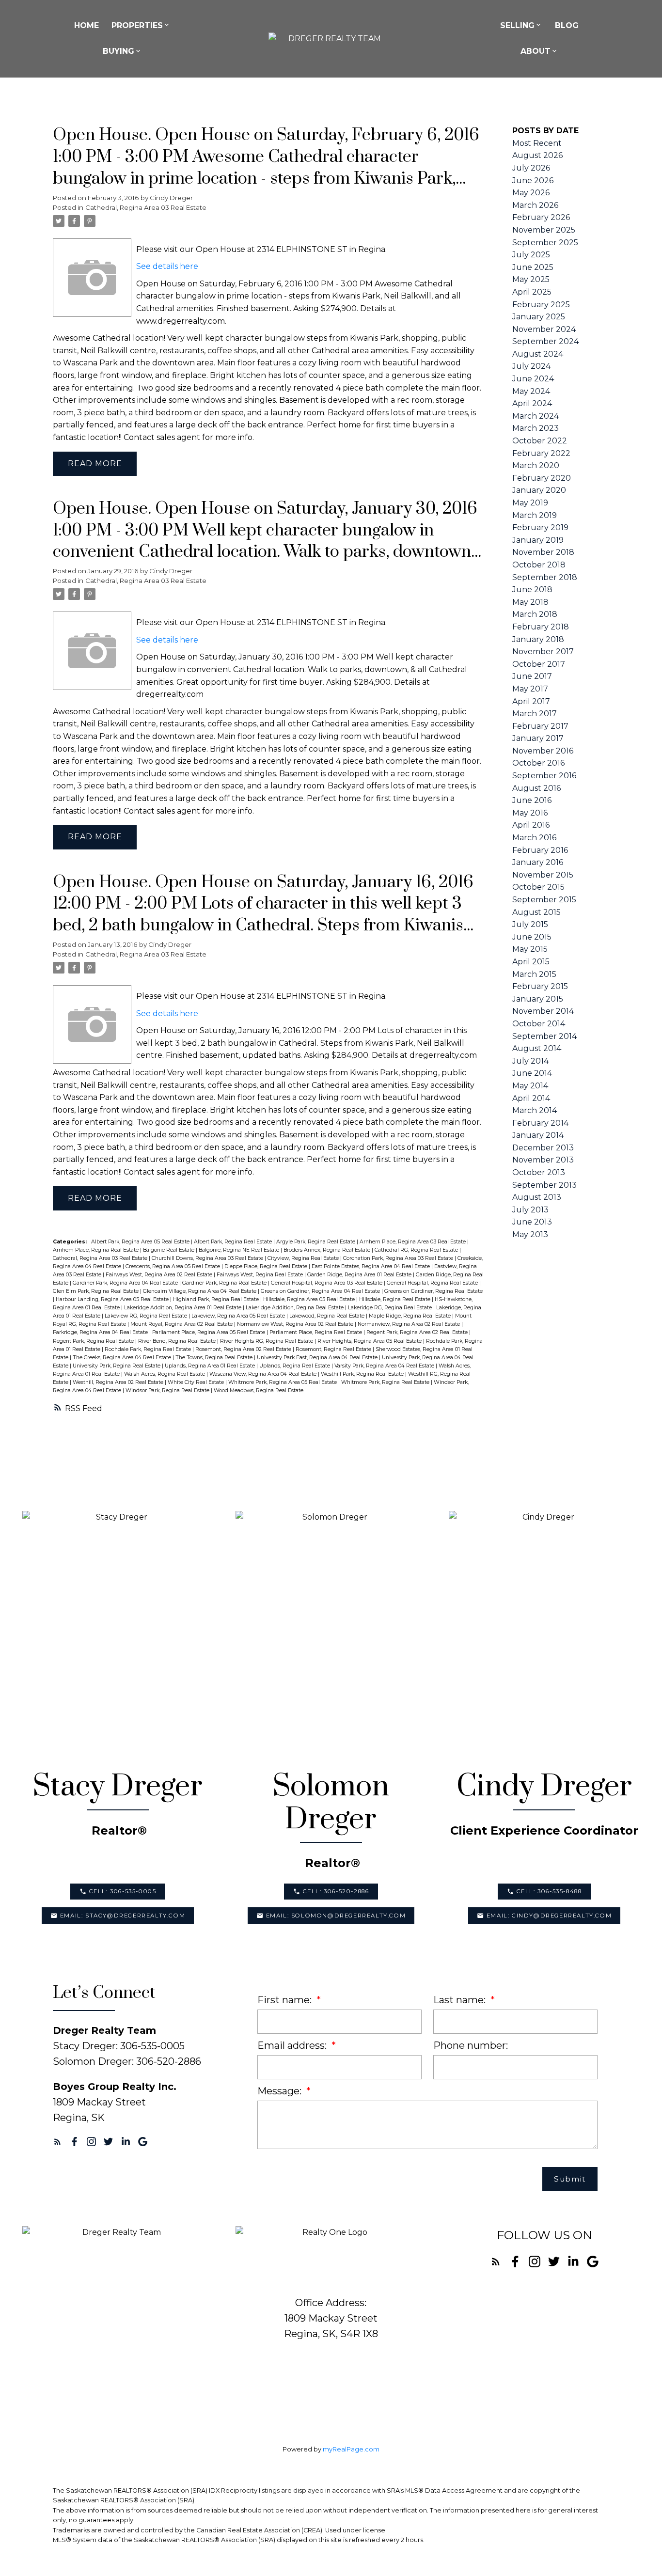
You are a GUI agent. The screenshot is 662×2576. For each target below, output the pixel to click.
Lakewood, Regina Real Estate (328, 1316)
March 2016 (534, 838)
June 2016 (532, 800)
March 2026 (535, 205)
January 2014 (538, 1135)
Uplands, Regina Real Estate (295, 1366)
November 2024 (544, 329)
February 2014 (540, 1123)
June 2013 (532, 1222)
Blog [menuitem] (567, 25)
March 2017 (535, 714)
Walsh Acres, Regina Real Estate (165, 1374)
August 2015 (536, 912)
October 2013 (539, 1172)
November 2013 (543, 1160)
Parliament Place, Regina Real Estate (316, 1332)
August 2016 (536, 788)
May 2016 (530, 813)
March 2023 (536, 428)
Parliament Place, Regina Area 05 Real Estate (209, 1332)
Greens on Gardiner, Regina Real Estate (433, 1291)
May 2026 (531, 193)
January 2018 (538, 639)
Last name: (461, 2000)
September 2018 (545, 577)
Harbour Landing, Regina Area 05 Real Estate (113, 1299)
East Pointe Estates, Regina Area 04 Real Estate (371, 1266)
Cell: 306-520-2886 (336, 1891)
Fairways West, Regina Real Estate (260, 1275)
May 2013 (530, 1234)
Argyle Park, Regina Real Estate (316, 1242)
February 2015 (540, 986)
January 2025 (539, 317)
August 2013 (537, 1197)
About (536, 51)
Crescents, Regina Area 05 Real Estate (173, 1266)
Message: (281, 2091)
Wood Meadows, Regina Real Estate (259, 1390)
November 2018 (543, 552)
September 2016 (544, 776)
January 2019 (538, 540)
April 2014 (531, 1098)
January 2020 (539, 490)
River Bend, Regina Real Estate (178, 1341)
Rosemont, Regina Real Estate (334, 1349)
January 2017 (538, 738)
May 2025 (531, 279)
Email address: (293, 2045)
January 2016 (538, 862)
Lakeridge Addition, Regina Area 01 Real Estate (183, 1308)
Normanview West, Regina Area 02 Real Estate (296, 1324)
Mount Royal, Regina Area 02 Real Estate (182, 1324)
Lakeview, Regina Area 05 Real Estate (239, 1316)
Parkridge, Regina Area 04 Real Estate (101, 1332)
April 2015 (531, 962)
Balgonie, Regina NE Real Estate (240, 1250)
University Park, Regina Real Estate (117, 1366)
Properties (137, 25)
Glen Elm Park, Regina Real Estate (96, 1291)
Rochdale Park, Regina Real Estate (149, 1349)
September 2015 (544, 900)
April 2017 (531, 701)
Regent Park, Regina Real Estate (94, 1341)
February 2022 (541, 453)
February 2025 (541, 305)
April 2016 (531, 825)
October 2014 (539, 1024)
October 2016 (538, 763)
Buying (118, 51)
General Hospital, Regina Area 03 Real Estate (327, 1283)
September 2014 (544, 1036)
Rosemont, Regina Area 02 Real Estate (244, 1349)
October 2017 (539, 664)
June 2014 (532, 1073)
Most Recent (537, 143)
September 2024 (545, 341)
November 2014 (543, 1011)
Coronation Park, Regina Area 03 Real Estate (399, 1258)
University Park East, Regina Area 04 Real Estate (318, 1358)
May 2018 (530, 602)
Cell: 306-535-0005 (123, 1891)
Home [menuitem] (87, 25)
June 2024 (533, 379)
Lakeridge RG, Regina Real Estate (391, 1308)
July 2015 (530, 924)
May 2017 (530, 689)
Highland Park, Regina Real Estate (217, 1299)
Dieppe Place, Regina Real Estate (267, 1266)
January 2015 (538, 999)
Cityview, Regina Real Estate (304, 1258)
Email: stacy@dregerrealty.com (123, 1916)
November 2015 (543, 875)
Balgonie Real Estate (169, 1250)
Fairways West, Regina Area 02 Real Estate (160, 1275)
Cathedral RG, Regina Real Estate (417, 1250)
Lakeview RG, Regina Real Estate (147, 1316)
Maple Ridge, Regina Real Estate (410, 1316)
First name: (286, 2000)
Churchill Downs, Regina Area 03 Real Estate (208, 1258)
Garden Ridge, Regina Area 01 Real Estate (360, 1275)
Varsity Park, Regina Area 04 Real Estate (385, 1366)
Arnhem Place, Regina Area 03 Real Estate (413, 1242)
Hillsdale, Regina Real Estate (395, 1299)
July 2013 (530, 1210)
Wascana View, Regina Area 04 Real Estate (264, 1374)
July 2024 (531, 366)
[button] (118, 1892)
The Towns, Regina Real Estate (215, 1358)
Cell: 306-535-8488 (549, 1891)
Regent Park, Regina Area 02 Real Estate (418, 1332)
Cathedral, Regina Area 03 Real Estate (146, 207)
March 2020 (536, 465)
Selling (517, 25)
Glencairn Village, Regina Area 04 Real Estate (200, 1291)
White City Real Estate (197, 1382)
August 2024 (538, 354)
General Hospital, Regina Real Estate (433, 1283)
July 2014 (530, 1061)
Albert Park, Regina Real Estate (234, 1242)
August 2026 (537, 155)
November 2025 (544, 230)
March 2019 (535, 515)
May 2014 (530, 1086)
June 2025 (533, 267)
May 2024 (531, 391)
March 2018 (535, 614)
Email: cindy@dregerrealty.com (549, 1916)
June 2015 (532, 937)
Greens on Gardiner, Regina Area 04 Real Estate (321, 1291)
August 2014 (537, 1048)
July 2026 (531, 168)
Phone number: (471, 2045)
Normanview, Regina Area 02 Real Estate (410, 1324)
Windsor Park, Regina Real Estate (168, 1390)
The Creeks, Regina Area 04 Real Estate (123, 1358)
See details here (167, 266)
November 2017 (543, 652)
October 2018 (539, 565)
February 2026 (541, 217)
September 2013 (544, 1185)
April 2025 (532, 292)
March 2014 (535, 1110)
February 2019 (540, 527)
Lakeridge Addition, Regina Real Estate (295, 1308)
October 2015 (538, 887)
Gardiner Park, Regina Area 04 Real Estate (126, 1283)
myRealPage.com (351, 2449)
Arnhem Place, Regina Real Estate (96, 1250)
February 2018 (541, 627)
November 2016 (543, 751)
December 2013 (543, 1148)
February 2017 (540, 726)
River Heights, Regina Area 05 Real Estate (370, 1341)
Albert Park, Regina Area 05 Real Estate (141, 1242)
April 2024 (532, 403)
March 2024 (536, 416)
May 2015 (530, 949)
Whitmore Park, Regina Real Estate (386, 1382)
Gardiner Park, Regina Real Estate (225, 1283)
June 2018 (532, 589)
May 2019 (530, 503)
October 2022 (540, 441)
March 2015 (534, 974)
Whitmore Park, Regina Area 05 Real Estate (283, 1382)
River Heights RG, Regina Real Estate (267, 1341)
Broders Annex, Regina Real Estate (328, 1250)
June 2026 (533, 181)
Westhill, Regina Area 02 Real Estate (119, 1382)
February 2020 (542, 478)
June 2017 (532, 676)
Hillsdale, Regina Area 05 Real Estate (310, 1299)
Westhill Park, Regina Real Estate (363, 1374)
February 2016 (540, 850)
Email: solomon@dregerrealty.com (336, 1916)
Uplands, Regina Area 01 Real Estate (211, 1366)
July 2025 (531, 255)
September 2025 (545, 243)
